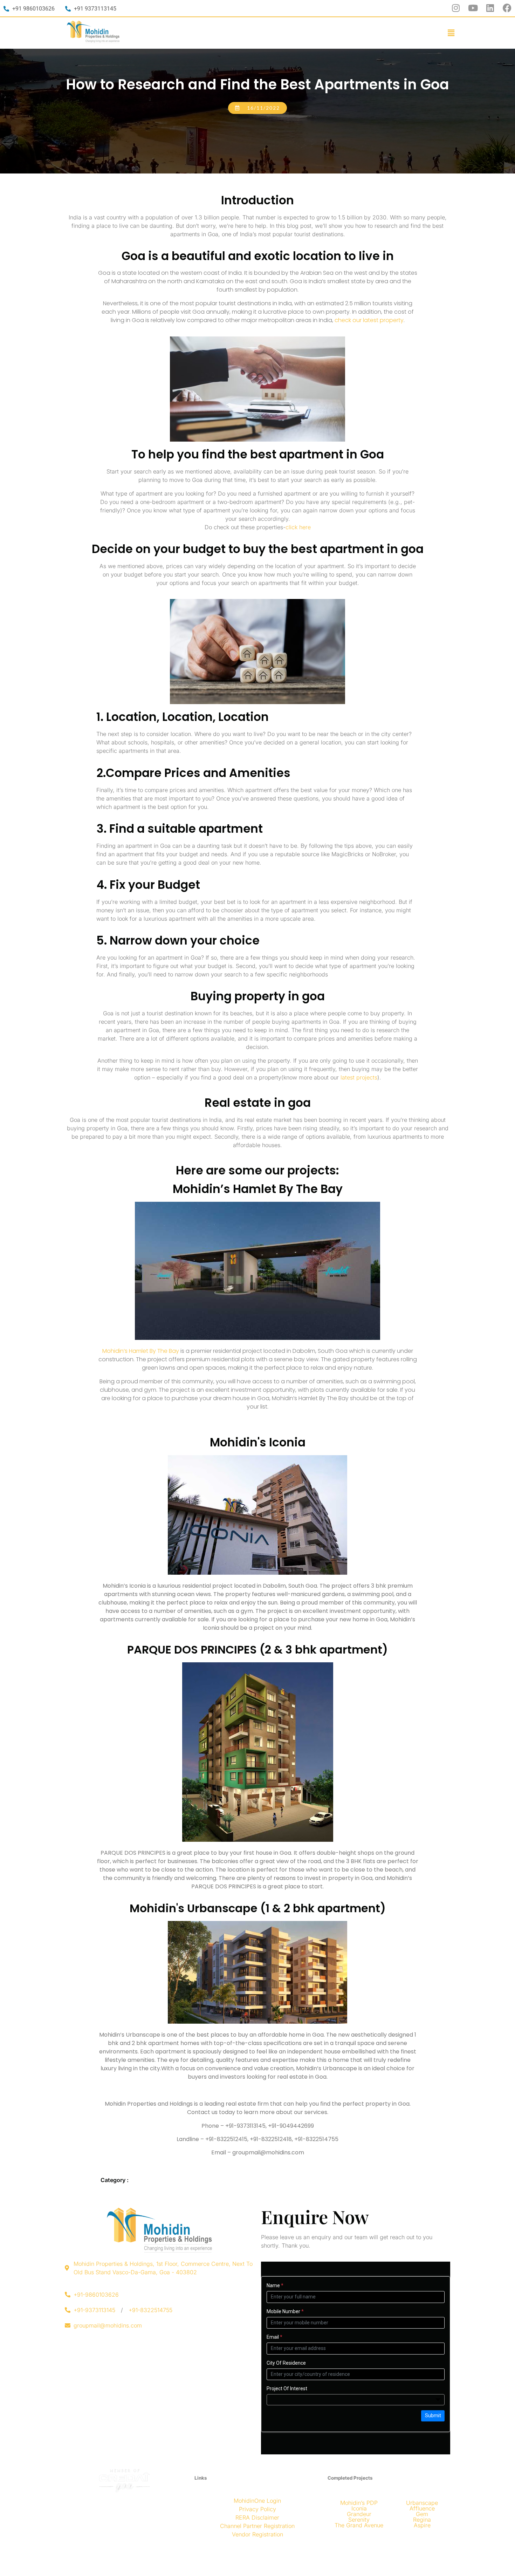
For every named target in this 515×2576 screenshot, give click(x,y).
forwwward (269, 2564)
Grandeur (359, 2514)
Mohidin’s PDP (359, 2503)
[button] (451, 33)
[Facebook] (507, 8)
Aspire (422, 2525)
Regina (422, 2520)
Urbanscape (422, 2503)
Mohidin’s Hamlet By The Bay (141, 1351)
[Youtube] (473, 8)
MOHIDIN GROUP (248, 2550)
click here (298, 527)
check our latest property (369, 320)
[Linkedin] (490, 8)
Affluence (422, 2508)
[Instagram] (456, 8)
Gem (422, 2514)
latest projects (359, 1077)
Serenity (359, 2520)
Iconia (359, 2508)
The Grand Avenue (359, 2525)
